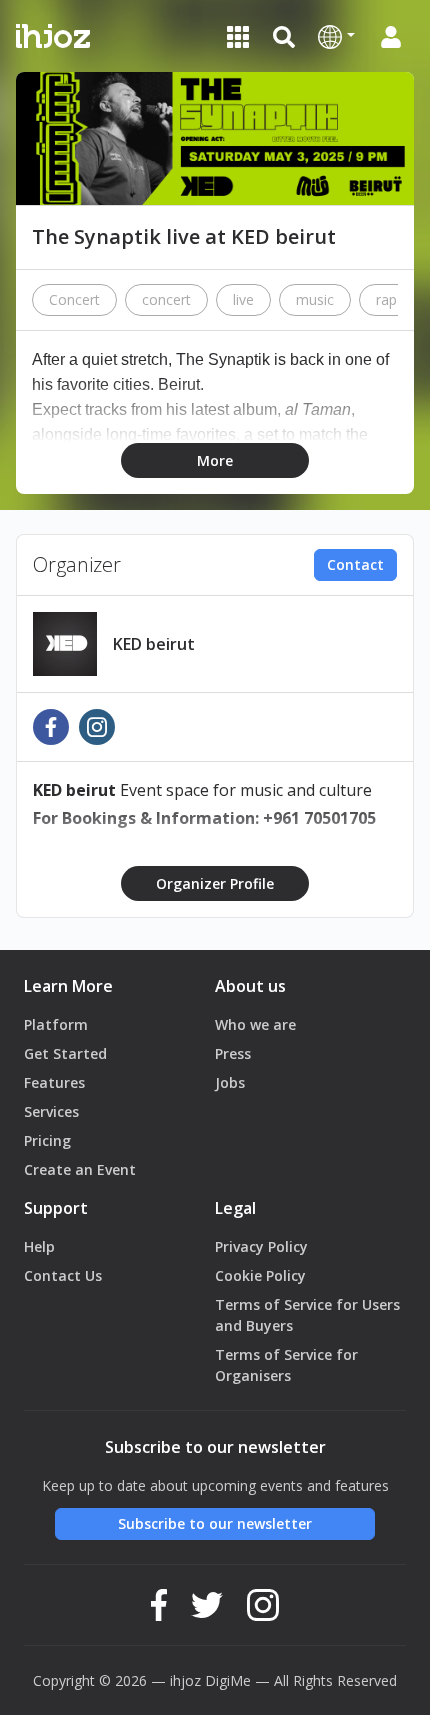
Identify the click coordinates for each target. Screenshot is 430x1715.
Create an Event (80, 1169)
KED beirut (154, 644)
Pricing (47, 1140)
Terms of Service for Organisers (286, 1365)
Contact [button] (355, 564)
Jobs (230, 1082)
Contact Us (63, 1275)
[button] (336, 36)
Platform (56, 1024)
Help (39, 1246)
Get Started (65, 1053)
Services (51, 1111)
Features (54, 1082)
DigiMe (228, 1680)
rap (386, 299)
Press (233, 1053)
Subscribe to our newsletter (215, 1523)
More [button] (215, 460)
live (243, 299)
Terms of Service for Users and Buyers (307, 1315)
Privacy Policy (261, 1246)
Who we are (255, 1024)
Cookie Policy (260, 1275)
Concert (74, 299)
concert (166, 299)
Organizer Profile (215, 883)
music (315, 299)
